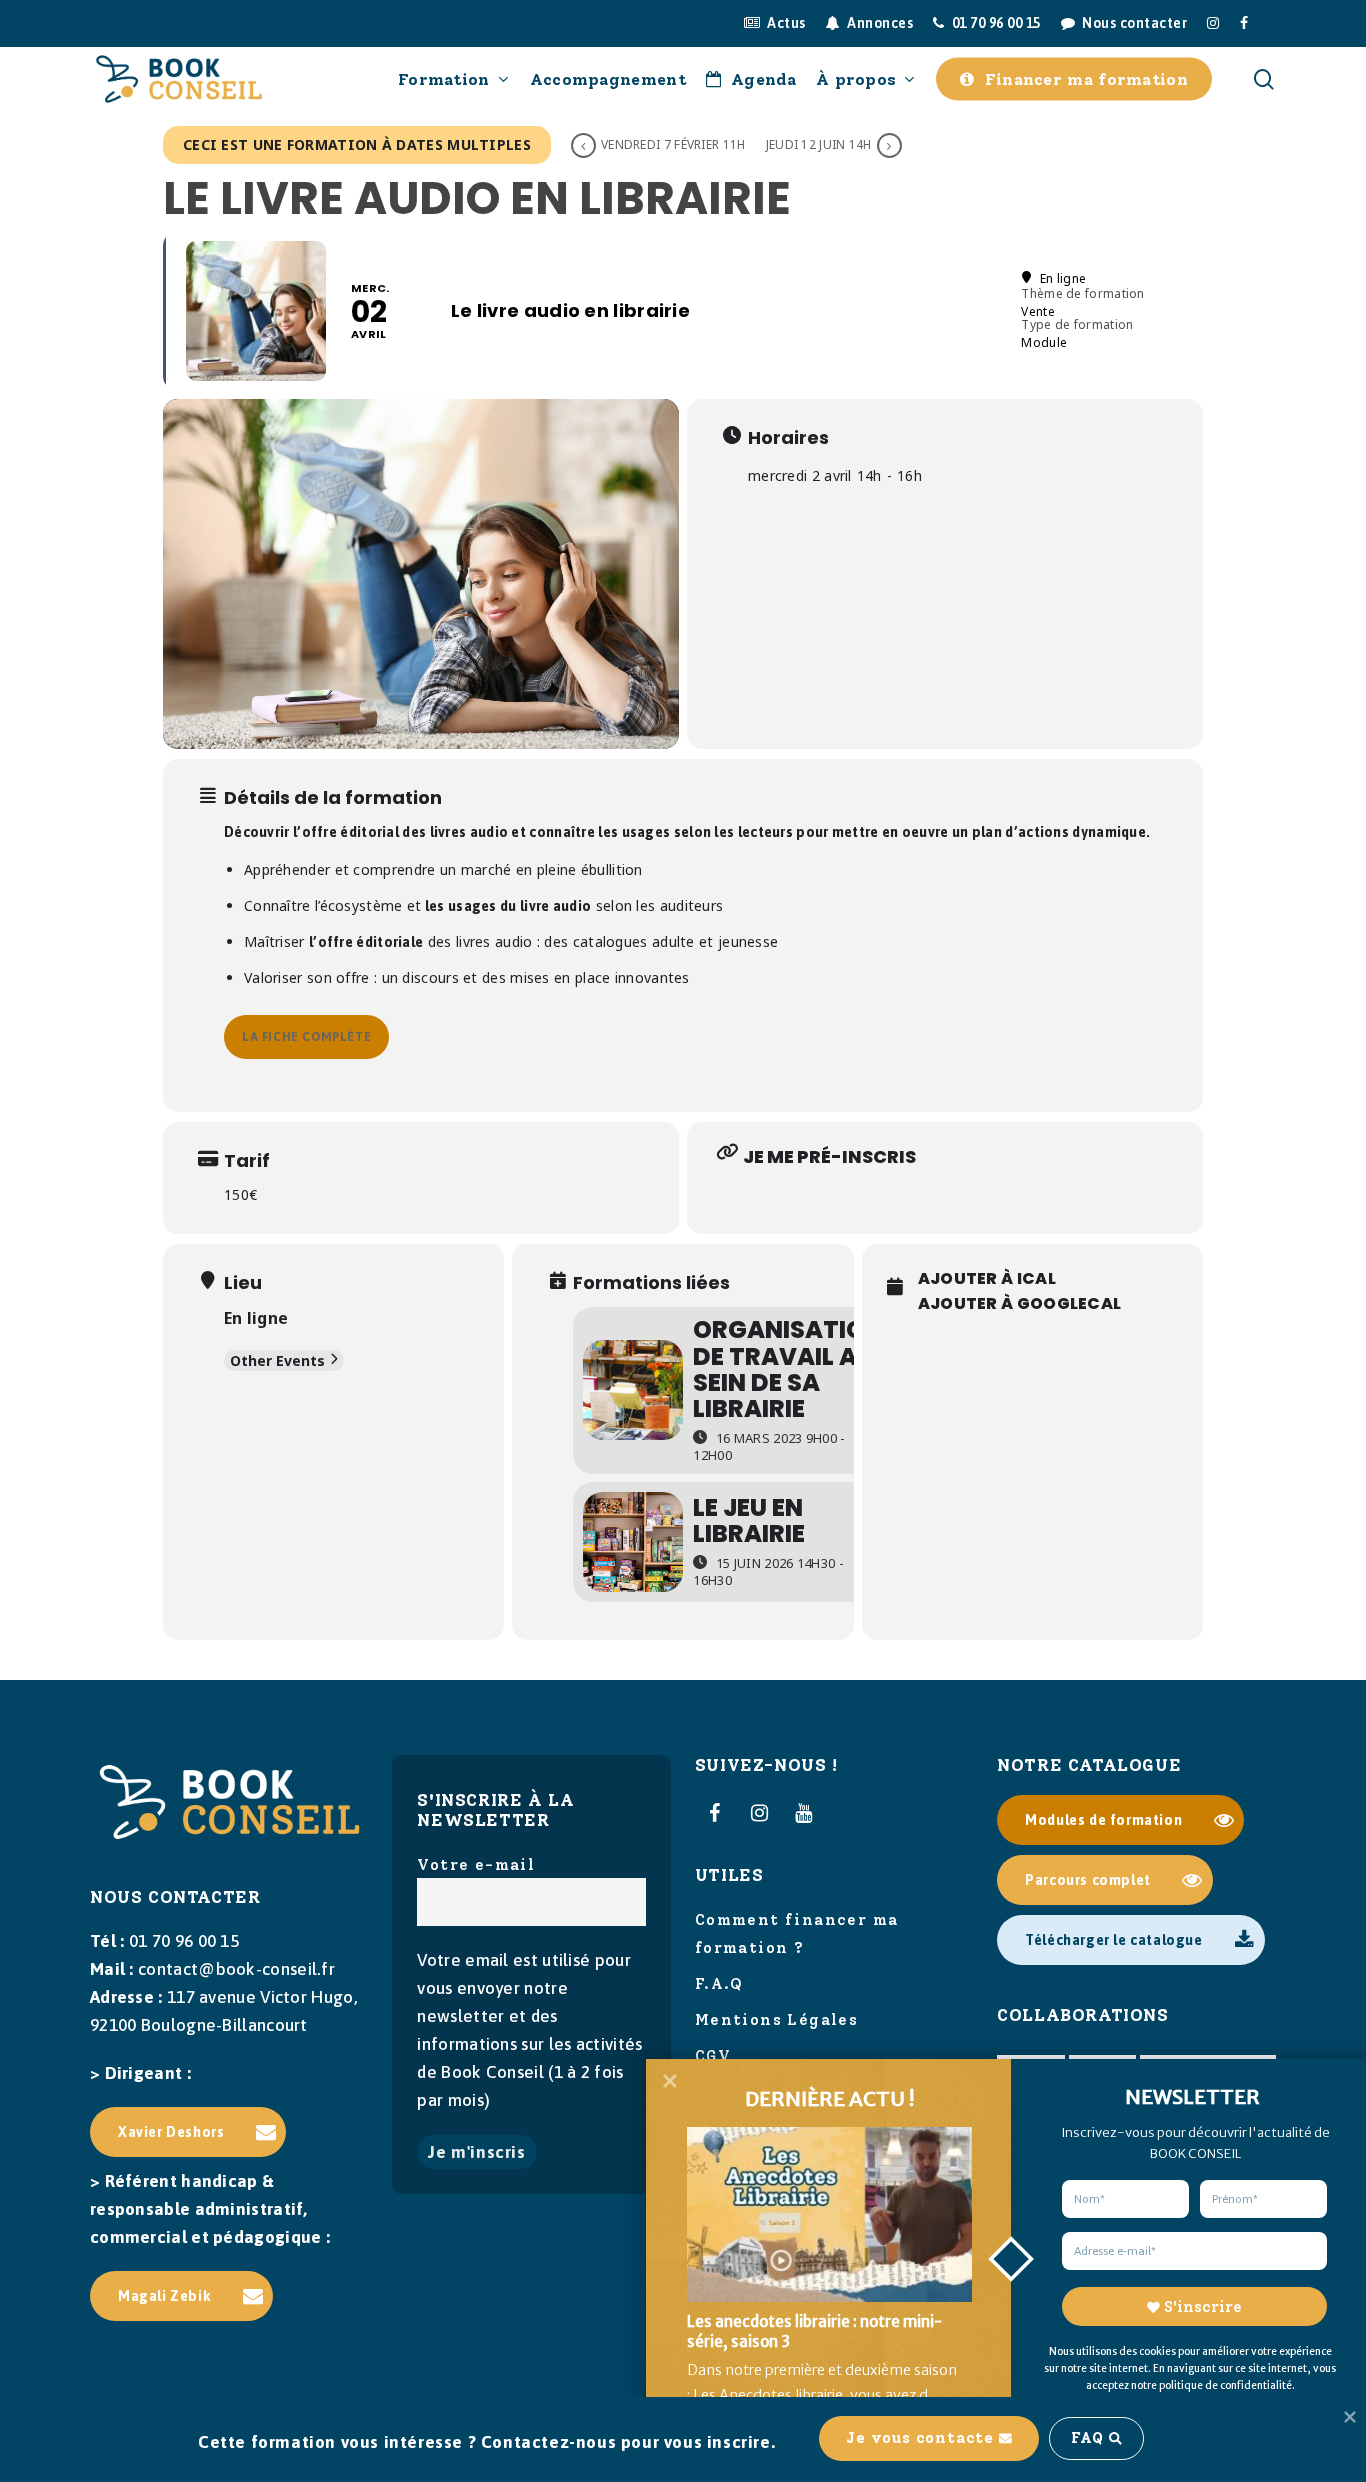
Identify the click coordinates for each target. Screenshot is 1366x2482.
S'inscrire (1202, 2307)
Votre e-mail (476, 1865)
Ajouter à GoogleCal (1020, 1304)
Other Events (277, 1360)
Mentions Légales (776, 2020)
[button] (188, 2132)
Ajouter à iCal (987, 1279)
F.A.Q (719, 1984)
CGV (713, 2056)
